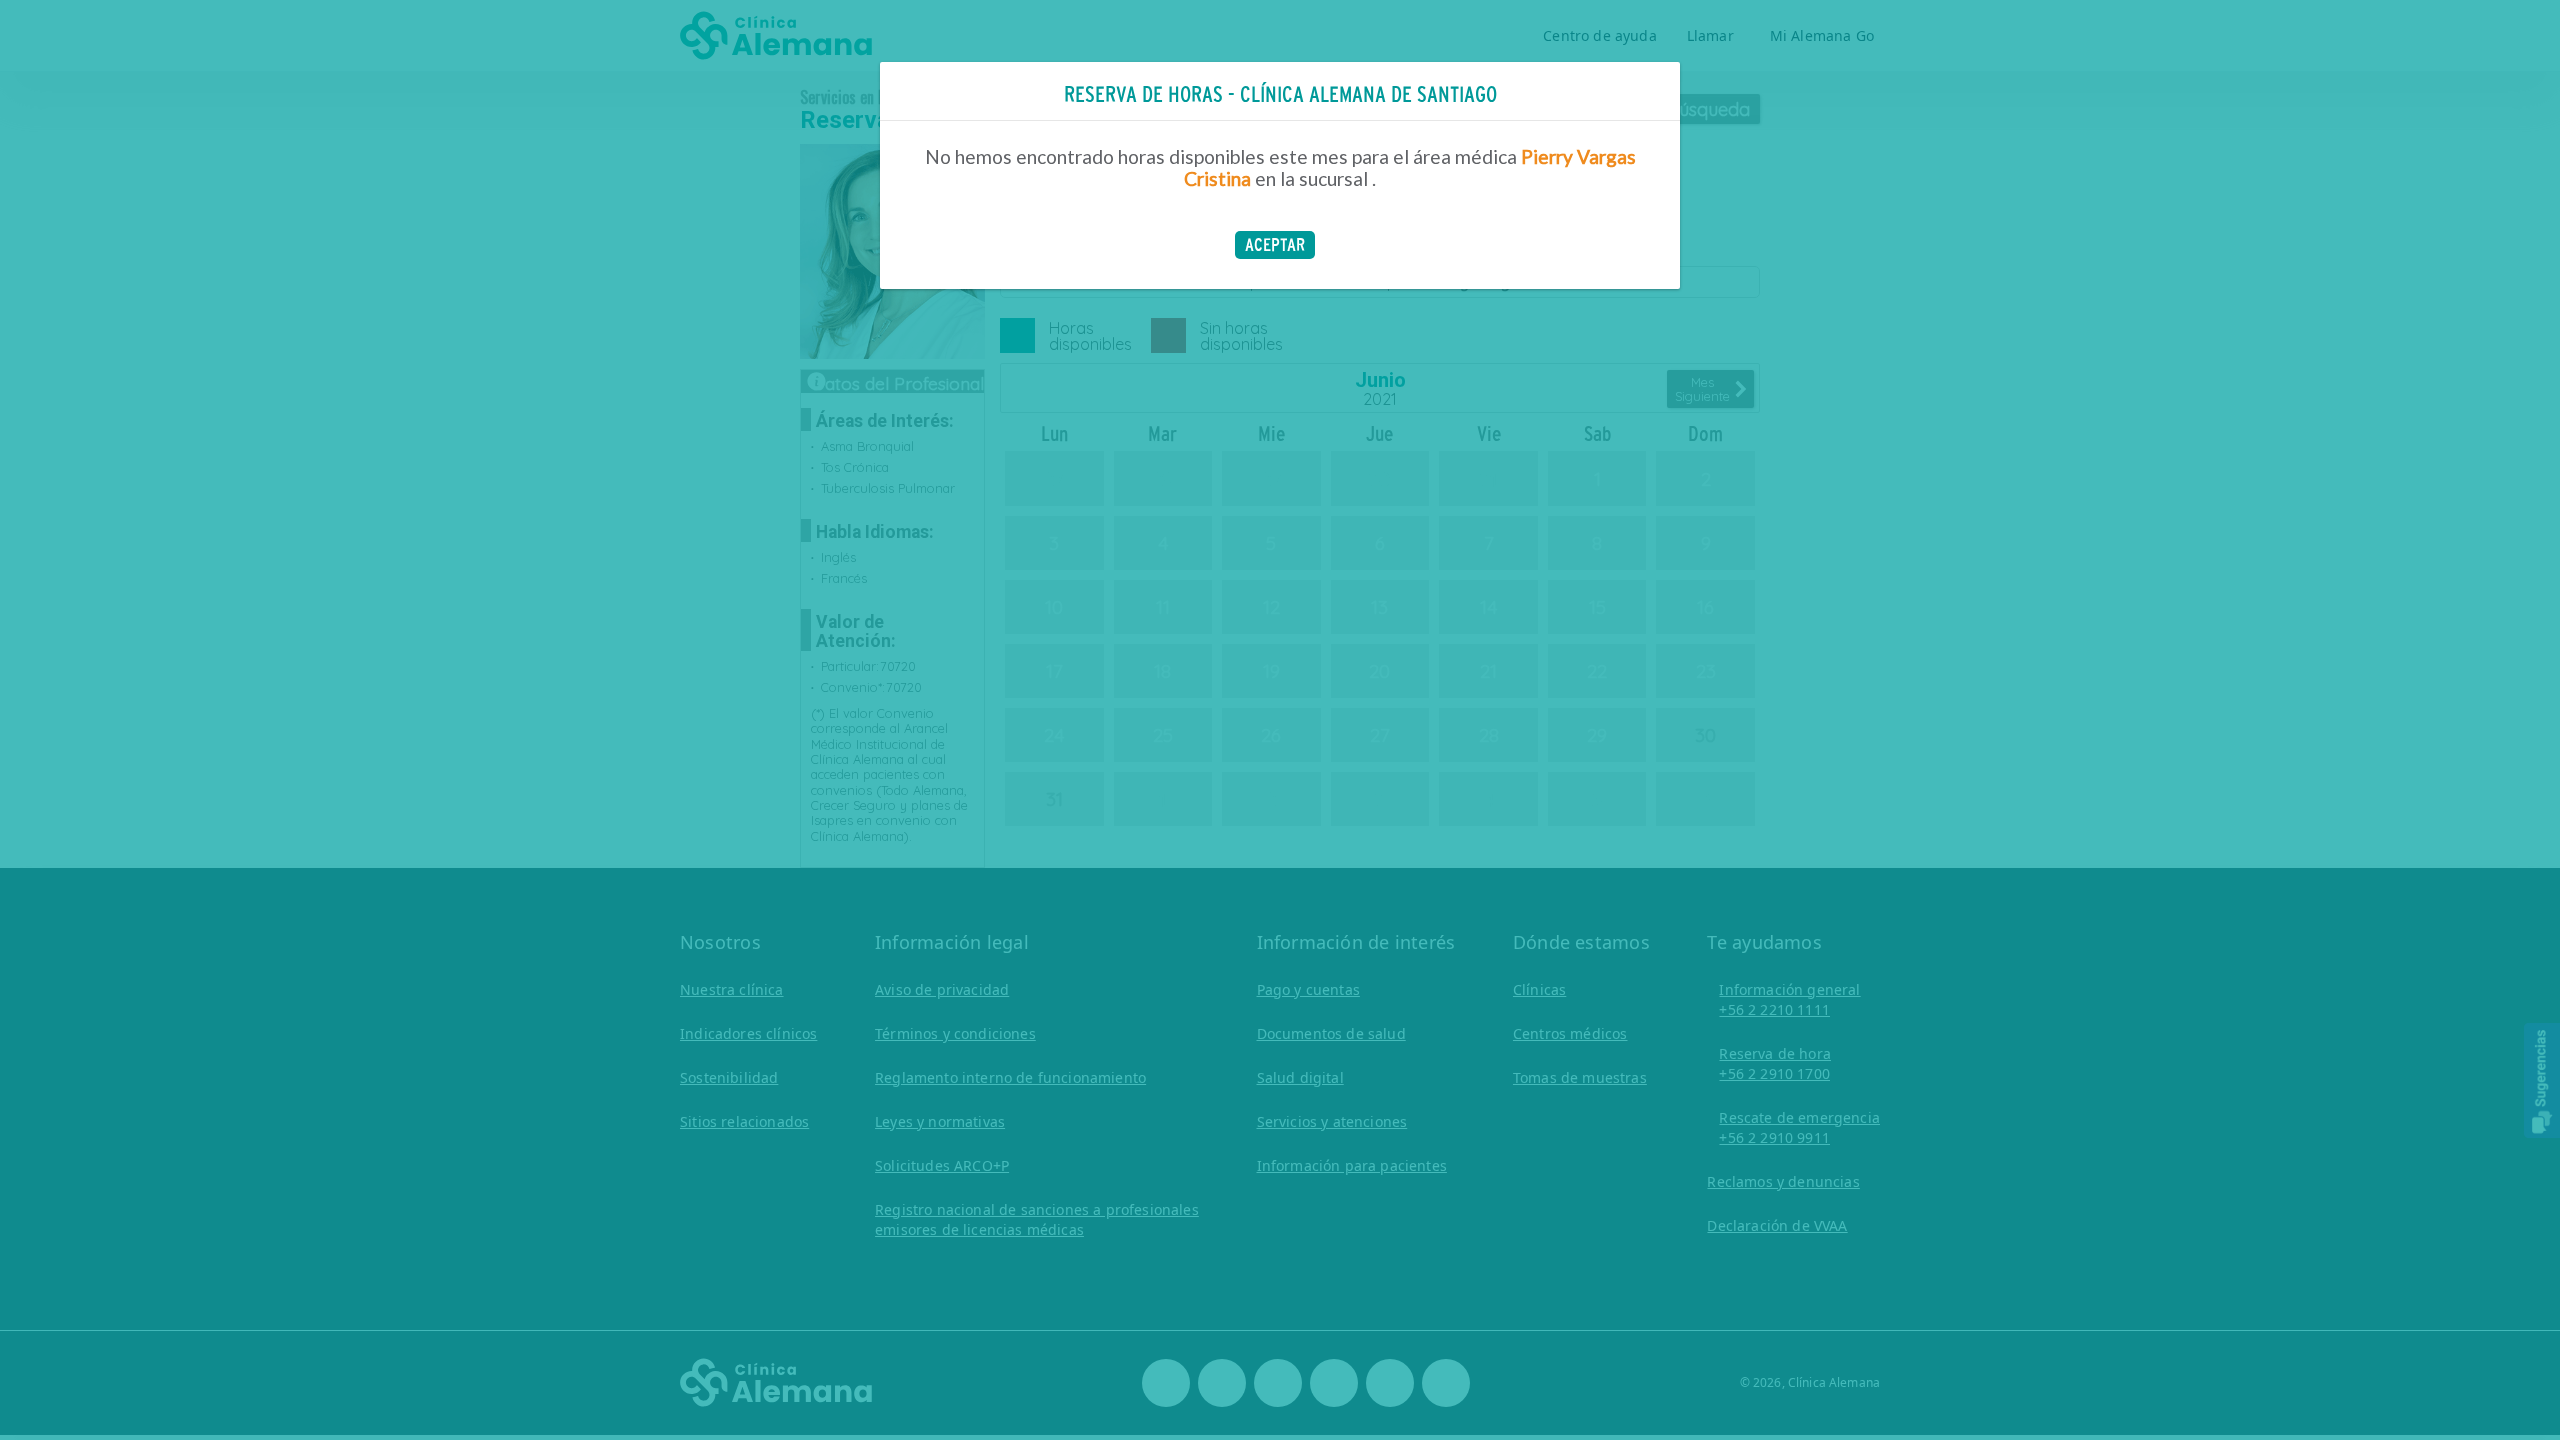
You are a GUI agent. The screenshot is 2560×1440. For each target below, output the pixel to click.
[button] (1275, 245)
